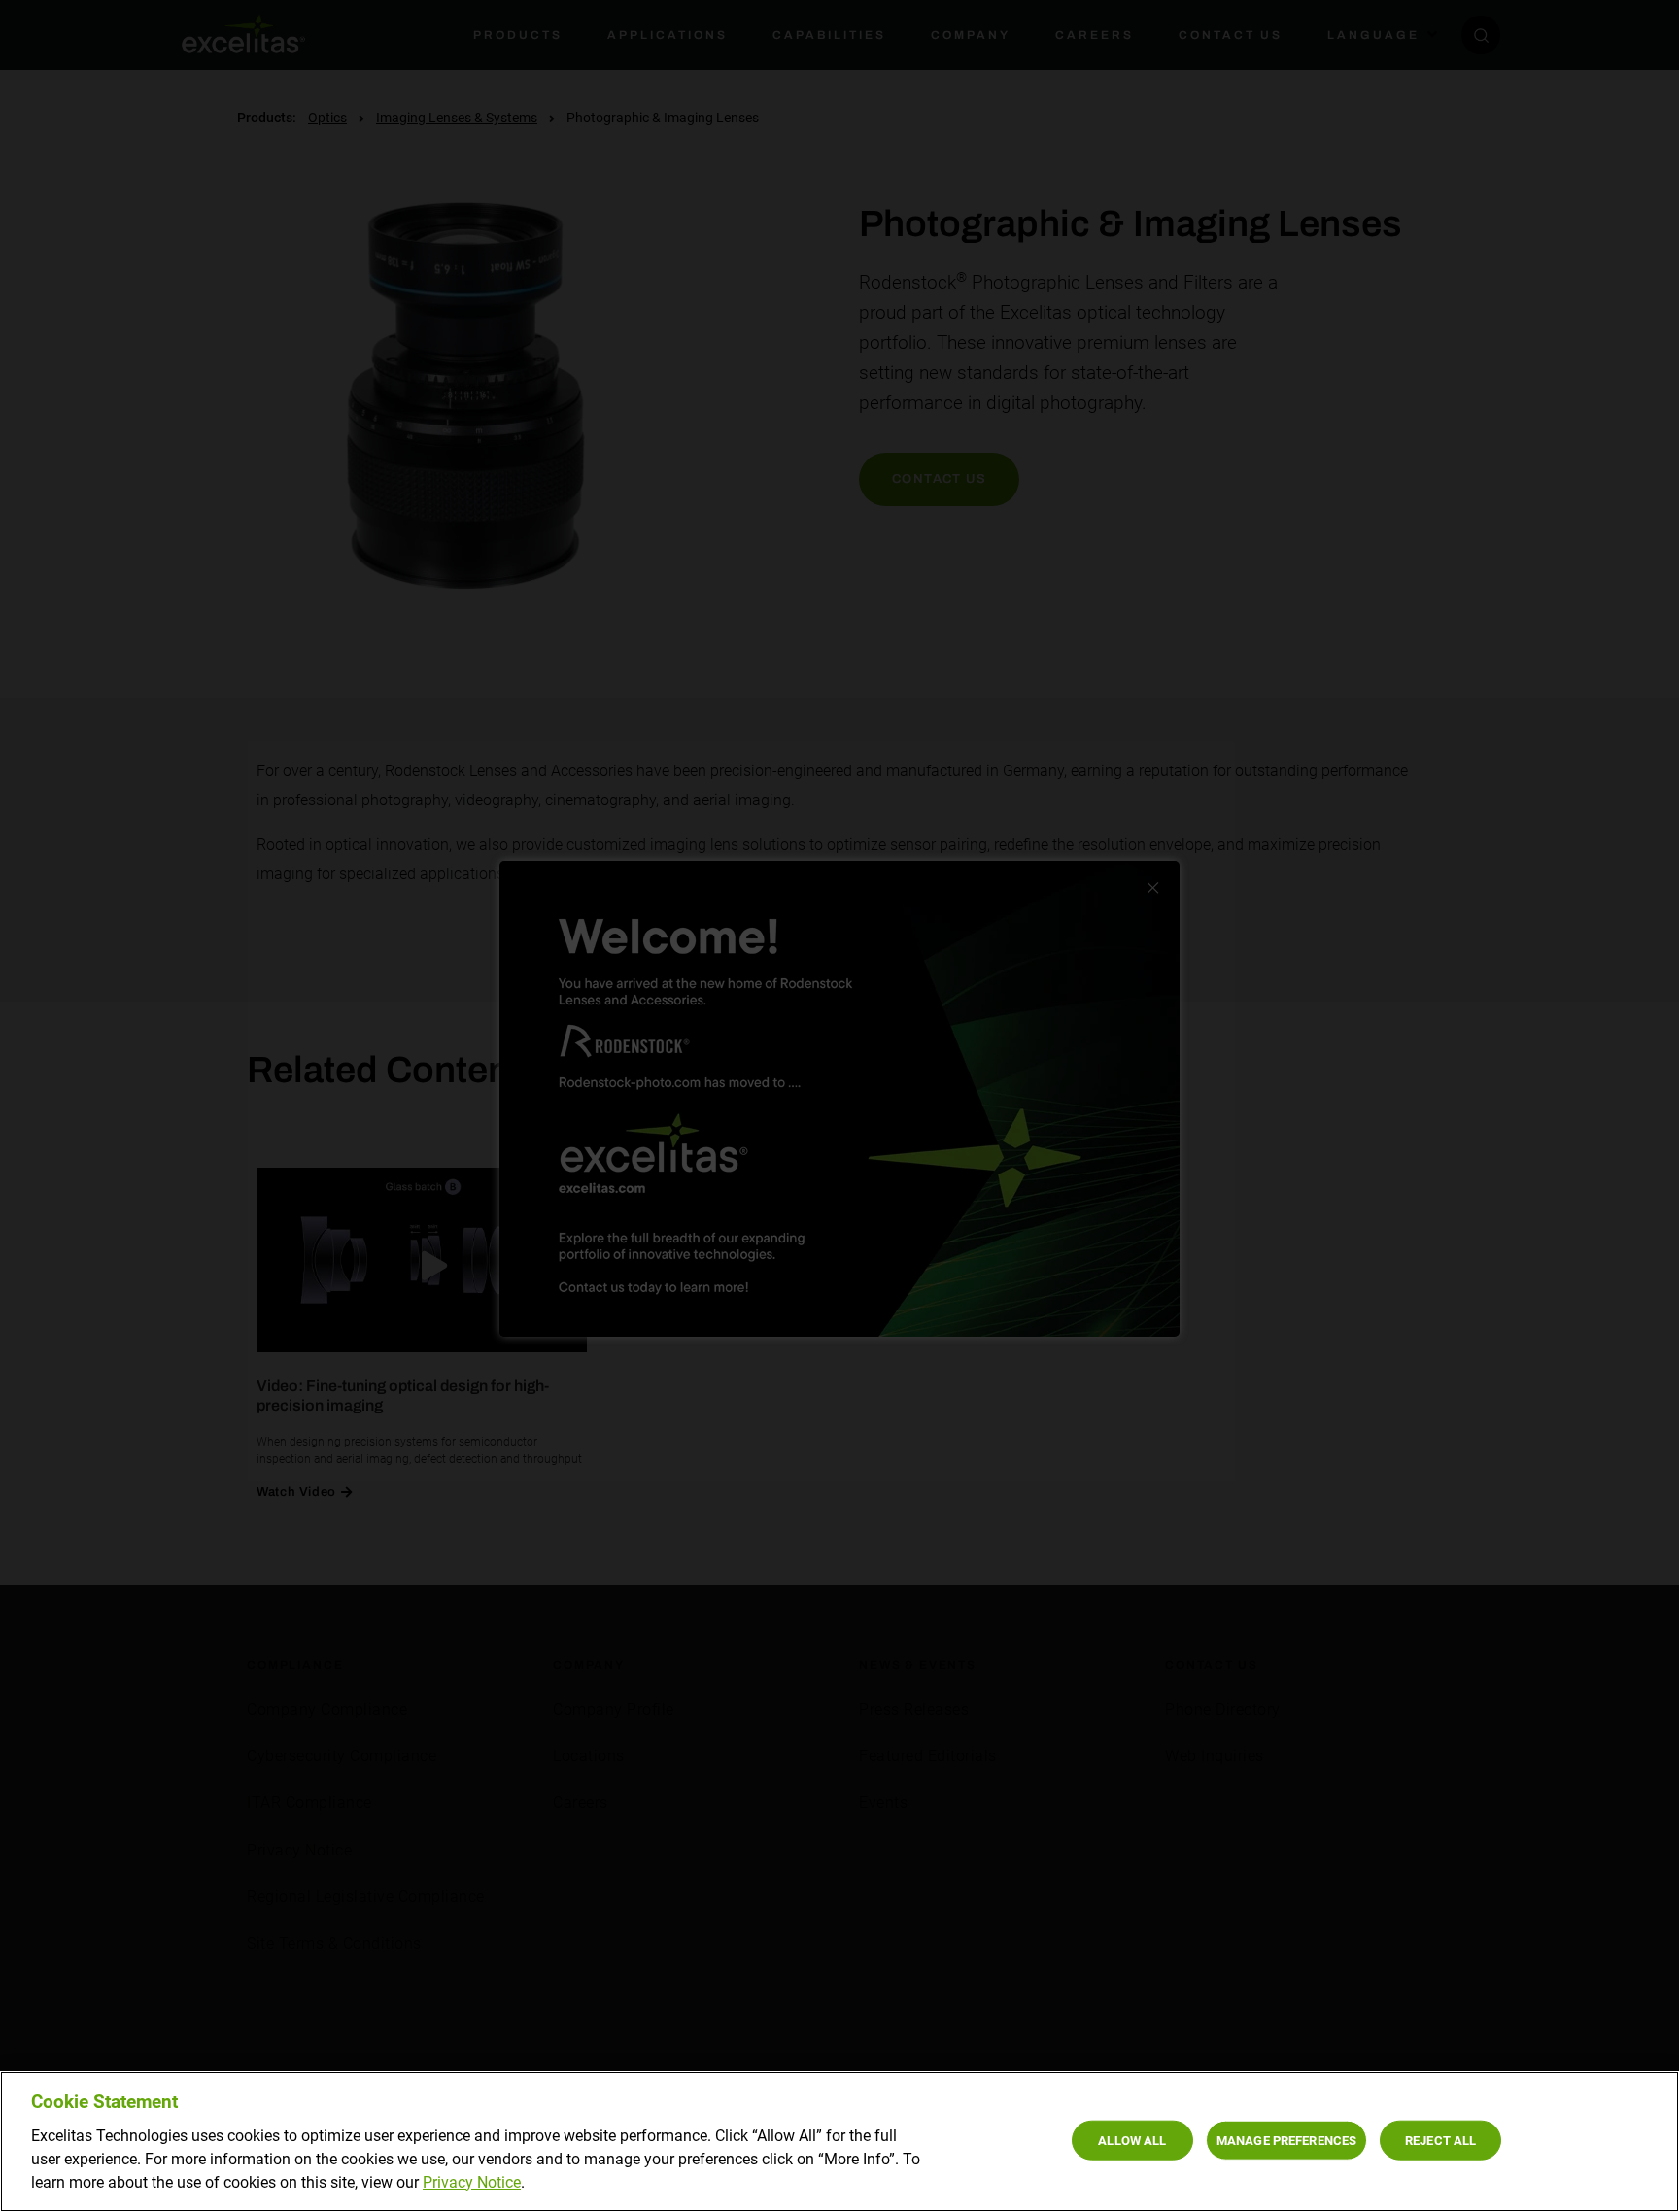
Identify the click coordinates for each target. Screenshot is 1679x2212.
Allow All (1132, 2140)
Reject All (1440, 2140)
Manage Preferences (1286, 2140)
